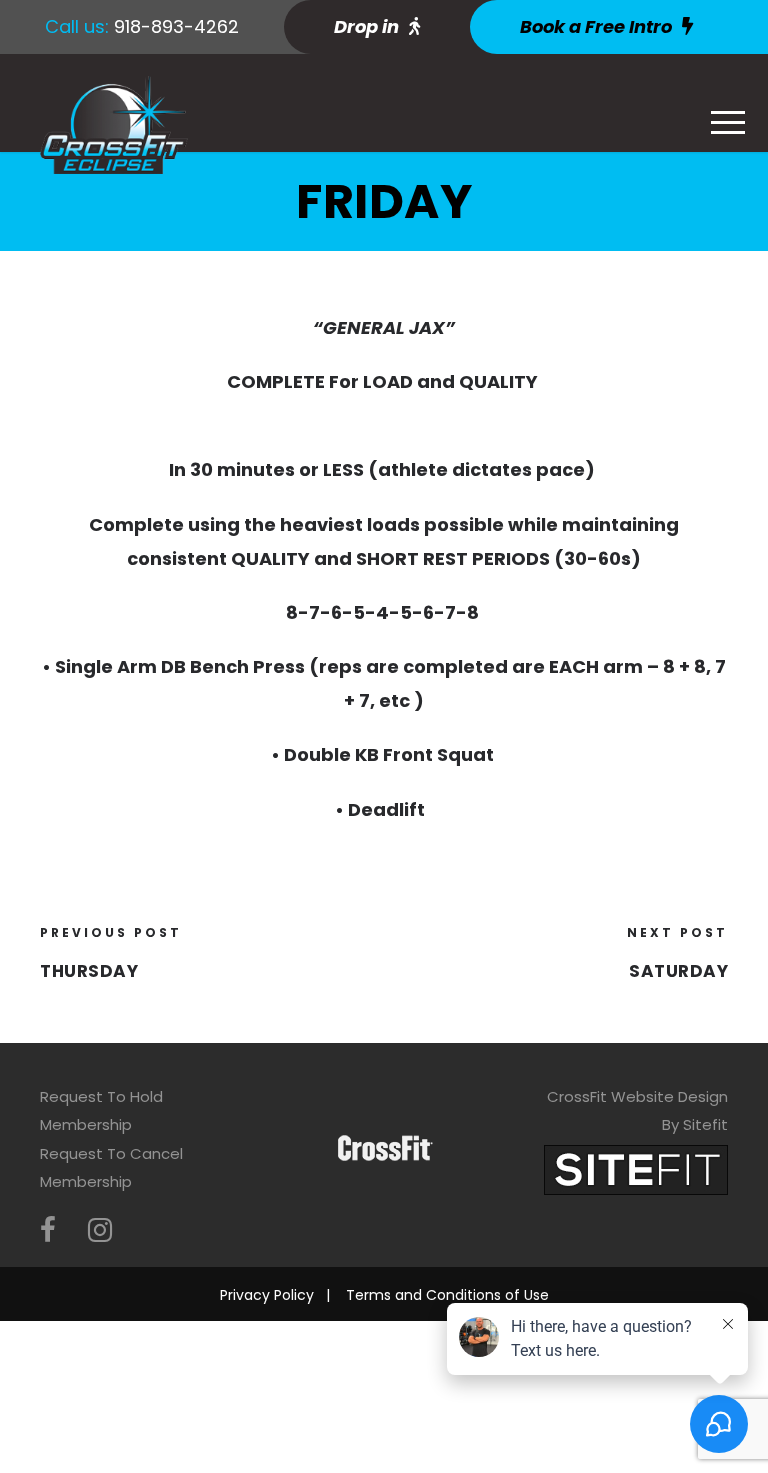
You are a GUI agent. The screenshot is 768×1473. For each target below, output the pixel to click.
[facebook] (48, 1230)
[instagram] (100, 1230)
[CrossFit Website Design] (636, 1168)
